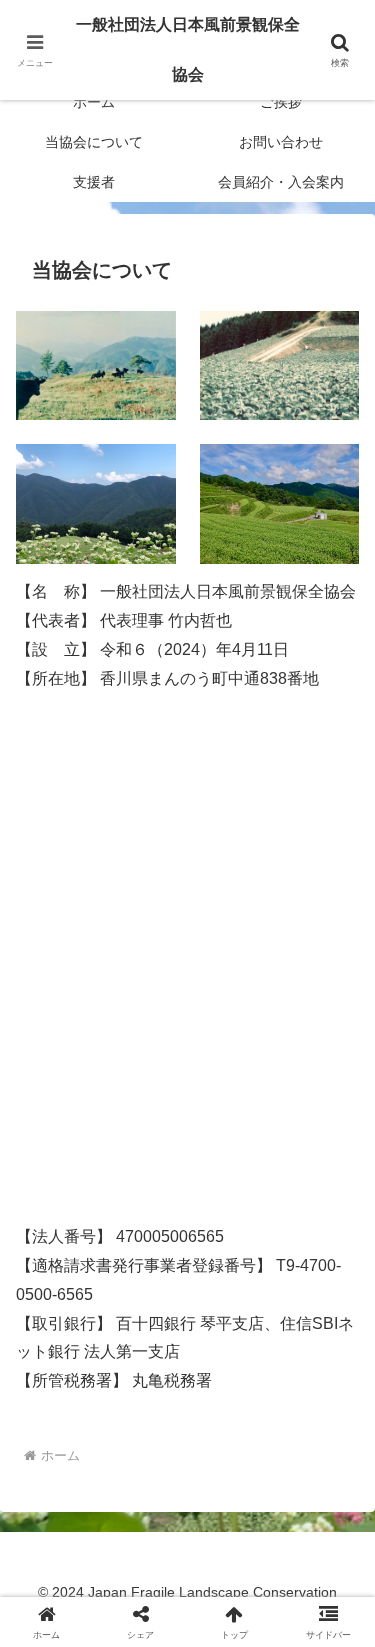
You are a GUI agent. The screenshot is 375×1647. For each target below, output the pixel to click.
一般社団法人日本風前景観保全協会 (188, 49)
